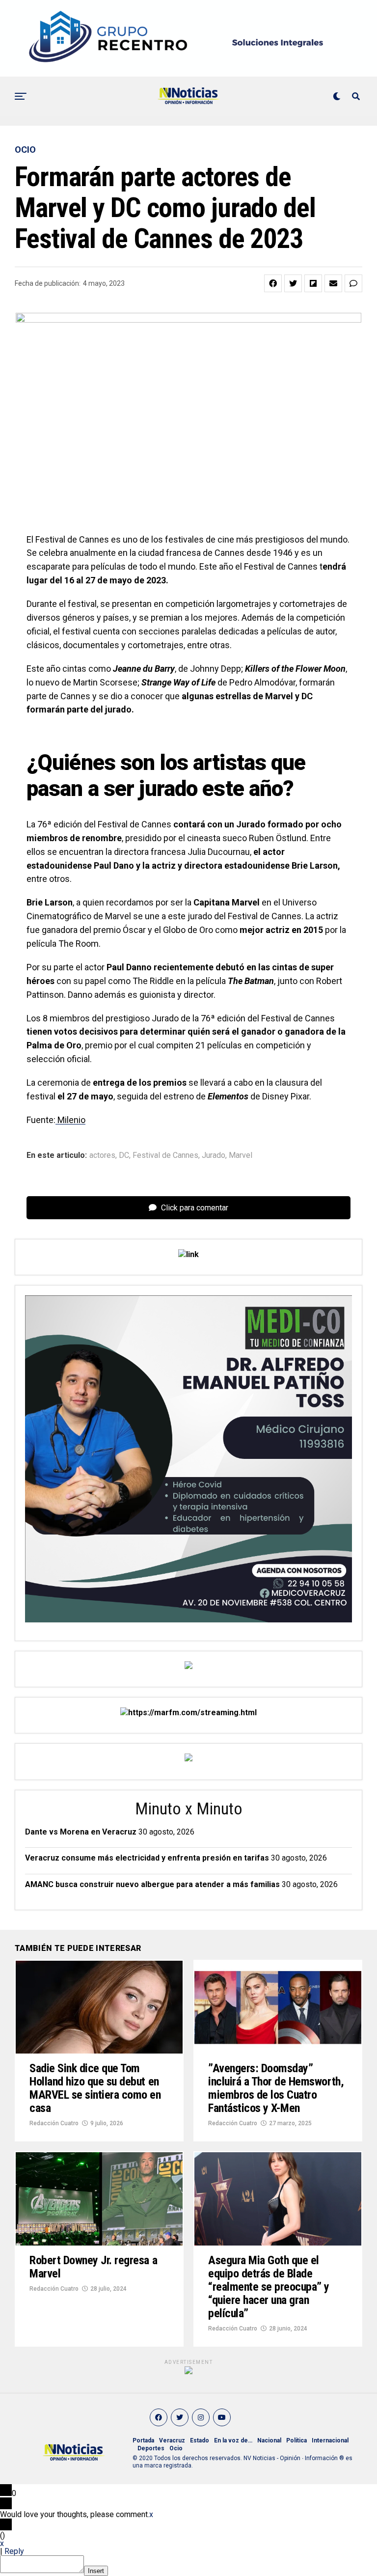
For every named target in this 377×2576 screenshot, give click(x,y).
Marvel (241, 1155)
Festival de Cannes (165, 1155)
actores (102, 1155)
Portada (143, 2440)
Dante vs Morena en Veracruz (81, 1832)
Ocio (176, 2448)
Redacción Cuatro (54, 2123)
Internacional (330, 2440)
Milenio (70, 1120)
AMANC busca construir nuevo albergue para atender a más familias (152, 1884)
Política (296, 2440)
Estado (200, 2440)
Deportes (151, 2448)
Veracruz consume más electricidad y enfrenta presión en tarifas (147, 1858)
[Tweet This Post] (293, 283)
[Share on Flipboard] (313, 283)
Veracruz (172, 2440)
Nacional (269, 2440)
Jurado (214, 1155)
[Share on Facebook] (273, 283)
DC (124, 1155)
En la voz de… (233, 2440)
